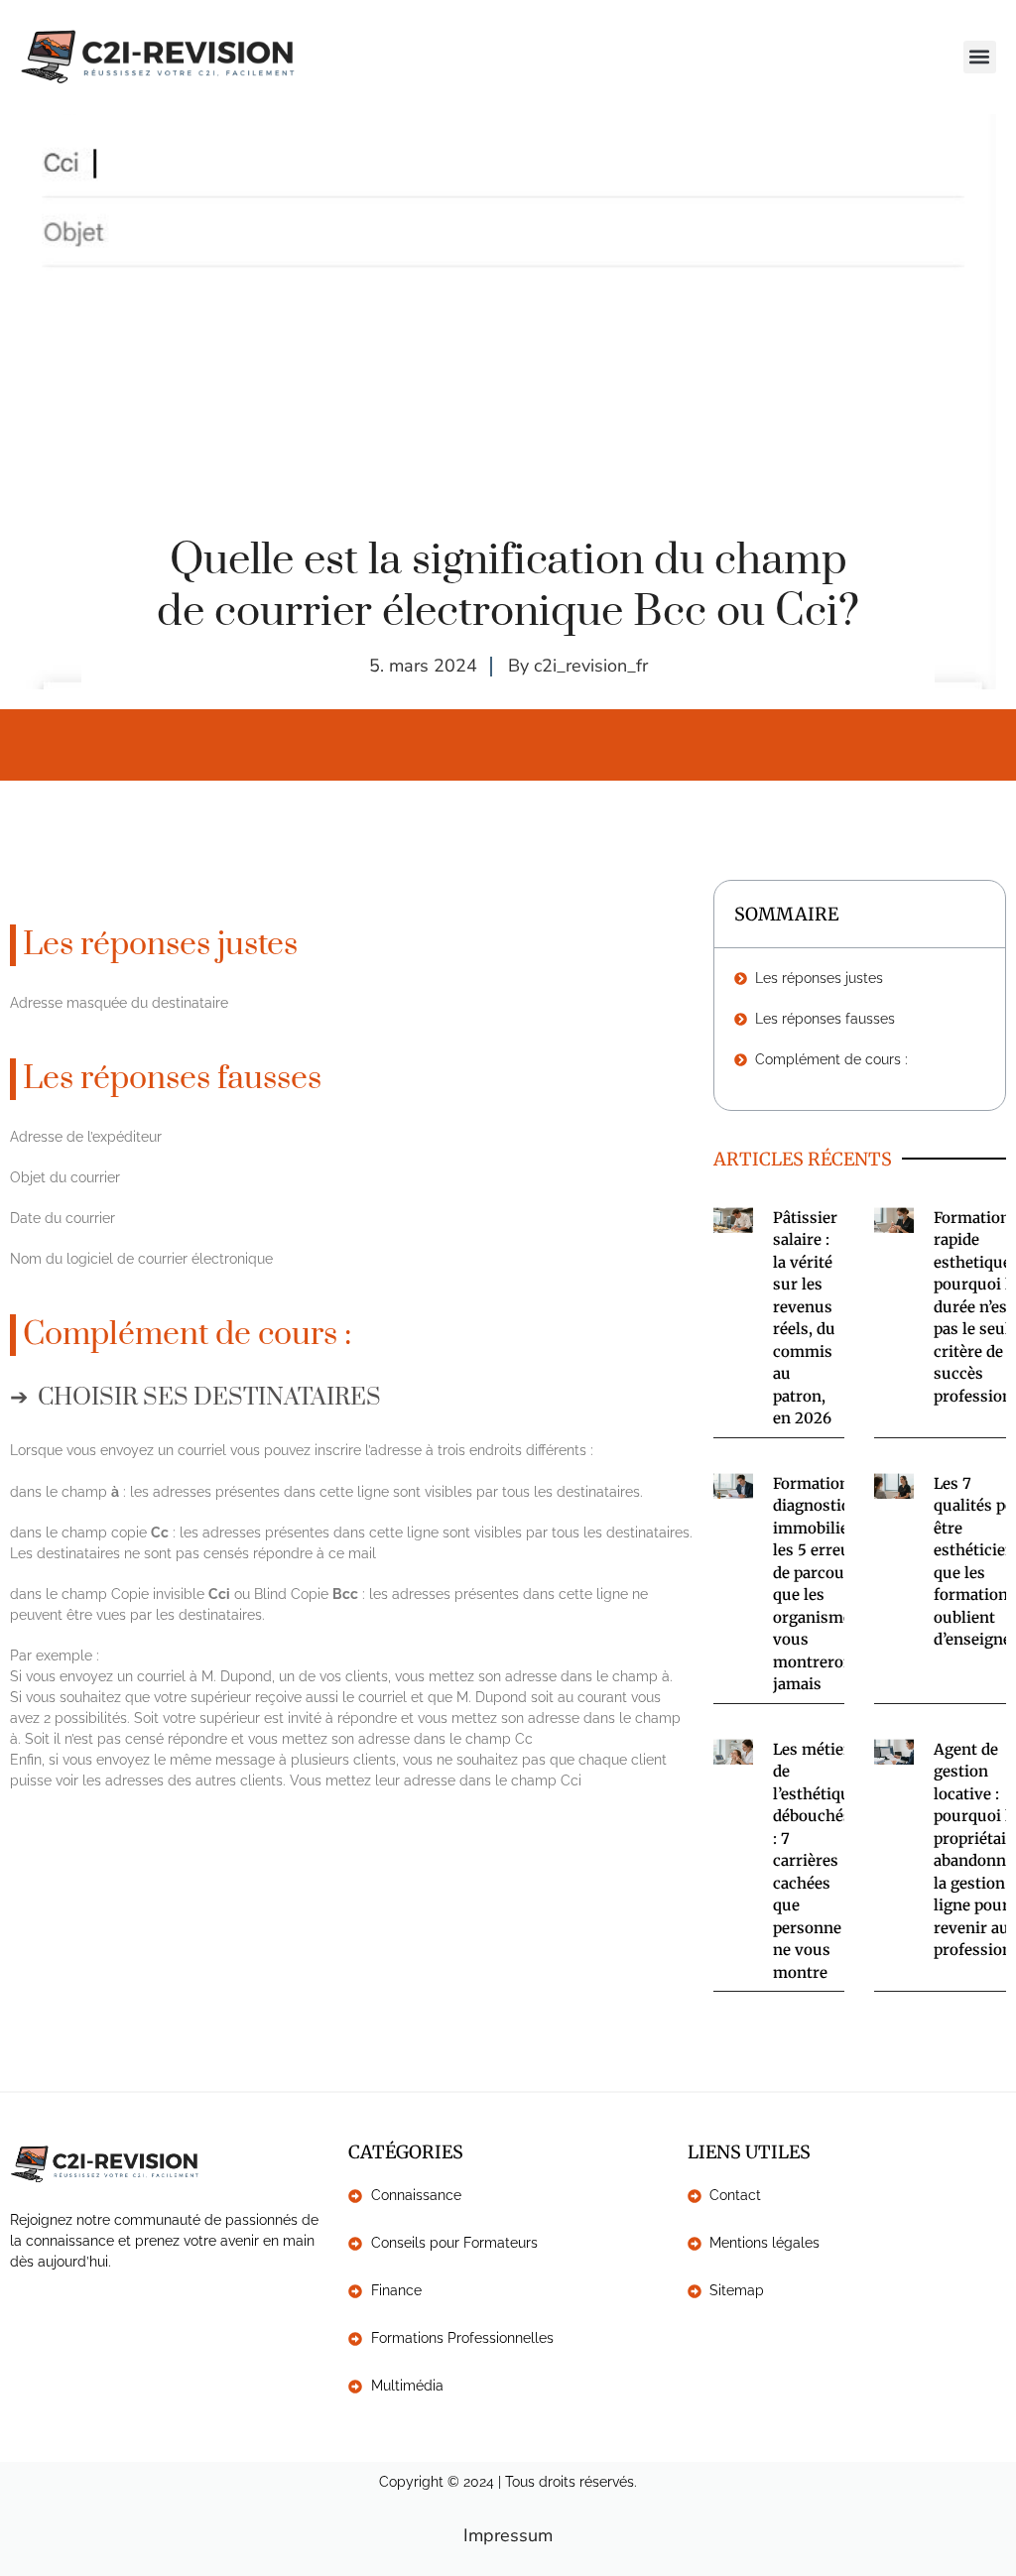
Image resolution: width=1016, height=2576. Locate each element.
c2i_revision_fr (591, 666)
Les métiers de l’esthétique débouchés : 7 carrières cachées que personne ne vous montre (816, 1861)
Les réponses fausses (825, 1019)
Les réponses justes (819, 978)
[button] (980, 57)
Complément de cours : (831, 1059)
